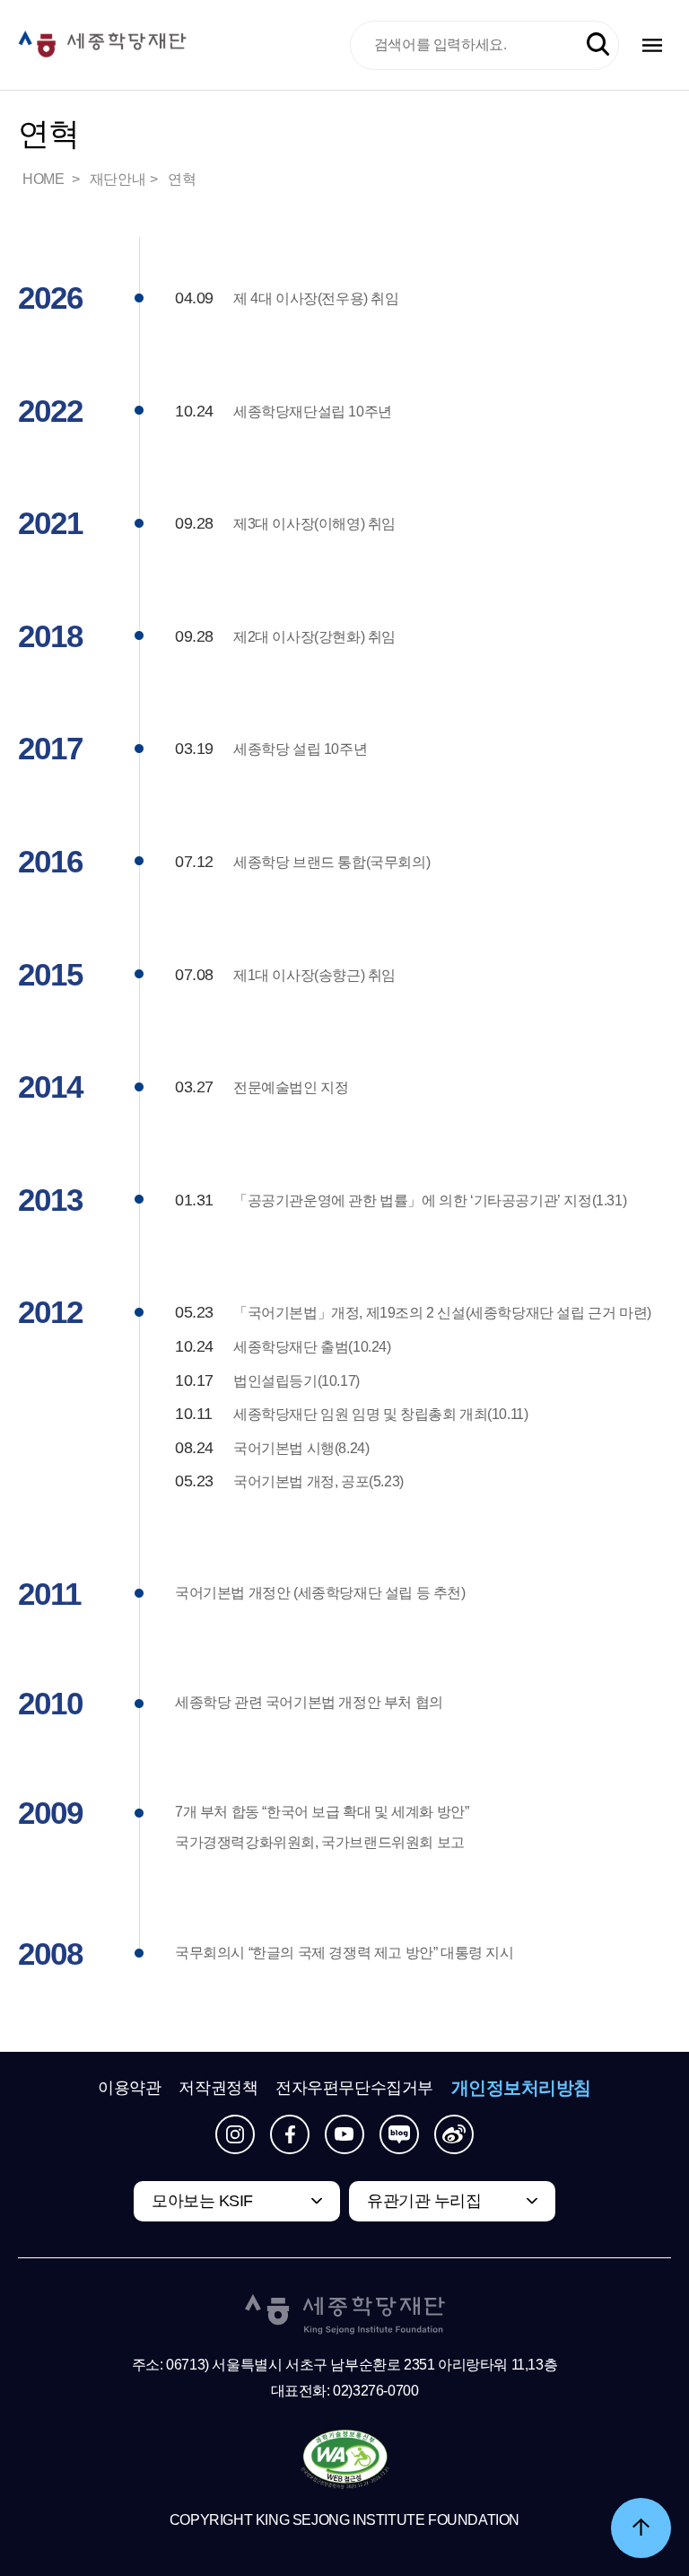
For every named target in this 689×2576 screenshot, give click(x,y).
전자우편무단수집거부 (354, 2088)
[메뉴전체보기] (652, 45)
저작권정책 (218, 2088)
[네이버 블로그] (399, 2134)
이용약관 (129, 2088)
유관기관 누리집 (424, 2201)
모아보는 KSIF (202, 2201)
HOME (45, 179)
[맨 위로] (641, 2528)
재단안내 (118, 179)
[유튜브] (344, 2134)
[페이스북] (290, 2134)
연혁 (182, 179)
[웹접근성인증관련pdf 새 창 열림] (345, 2460)
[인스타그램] (235, 2134)
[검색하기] (598, 44)
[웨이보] (454, 2134)
